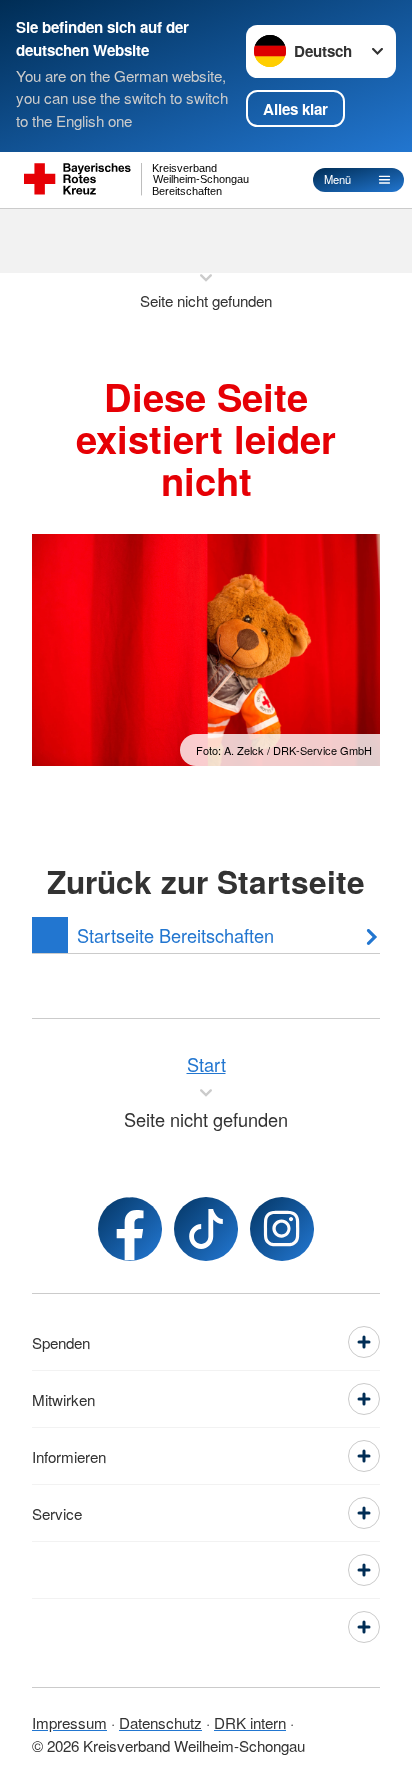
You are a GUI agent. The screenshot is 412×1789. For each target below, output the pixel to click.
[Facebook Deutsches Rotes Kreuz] (130, 1229)
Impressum (69, 1722)
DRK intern (250, 1722)
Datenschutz (160, 1722)
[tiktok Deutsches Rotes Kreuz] (206, 1229)
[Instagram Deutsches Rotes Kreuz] (282, 1229)
